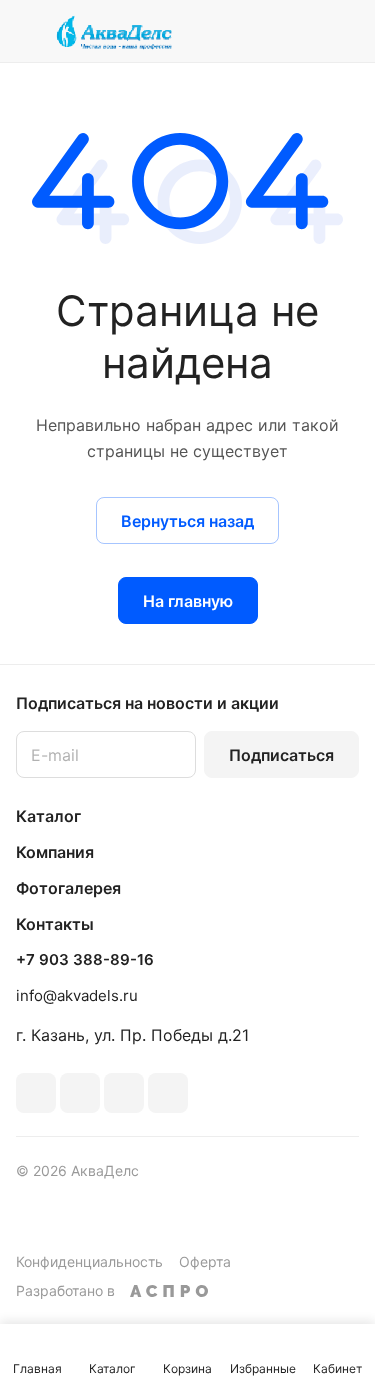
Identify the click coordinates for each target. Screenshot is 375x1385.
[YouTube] (124, 1093)
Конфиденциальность (89, 1261)
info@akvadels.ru (77, 995)
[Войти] (304, 31)
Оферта (205, 1261)
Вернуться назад (187, 521)
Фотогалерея (68, 888)
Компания (55, 852)
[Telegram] (80, 1093)
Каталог (48, 816)
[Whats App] (168, 1093)
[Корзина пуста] (343, 31)
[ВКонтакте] (36, 1093)
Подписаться (281, 755)
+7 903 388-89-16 (85, 960)
